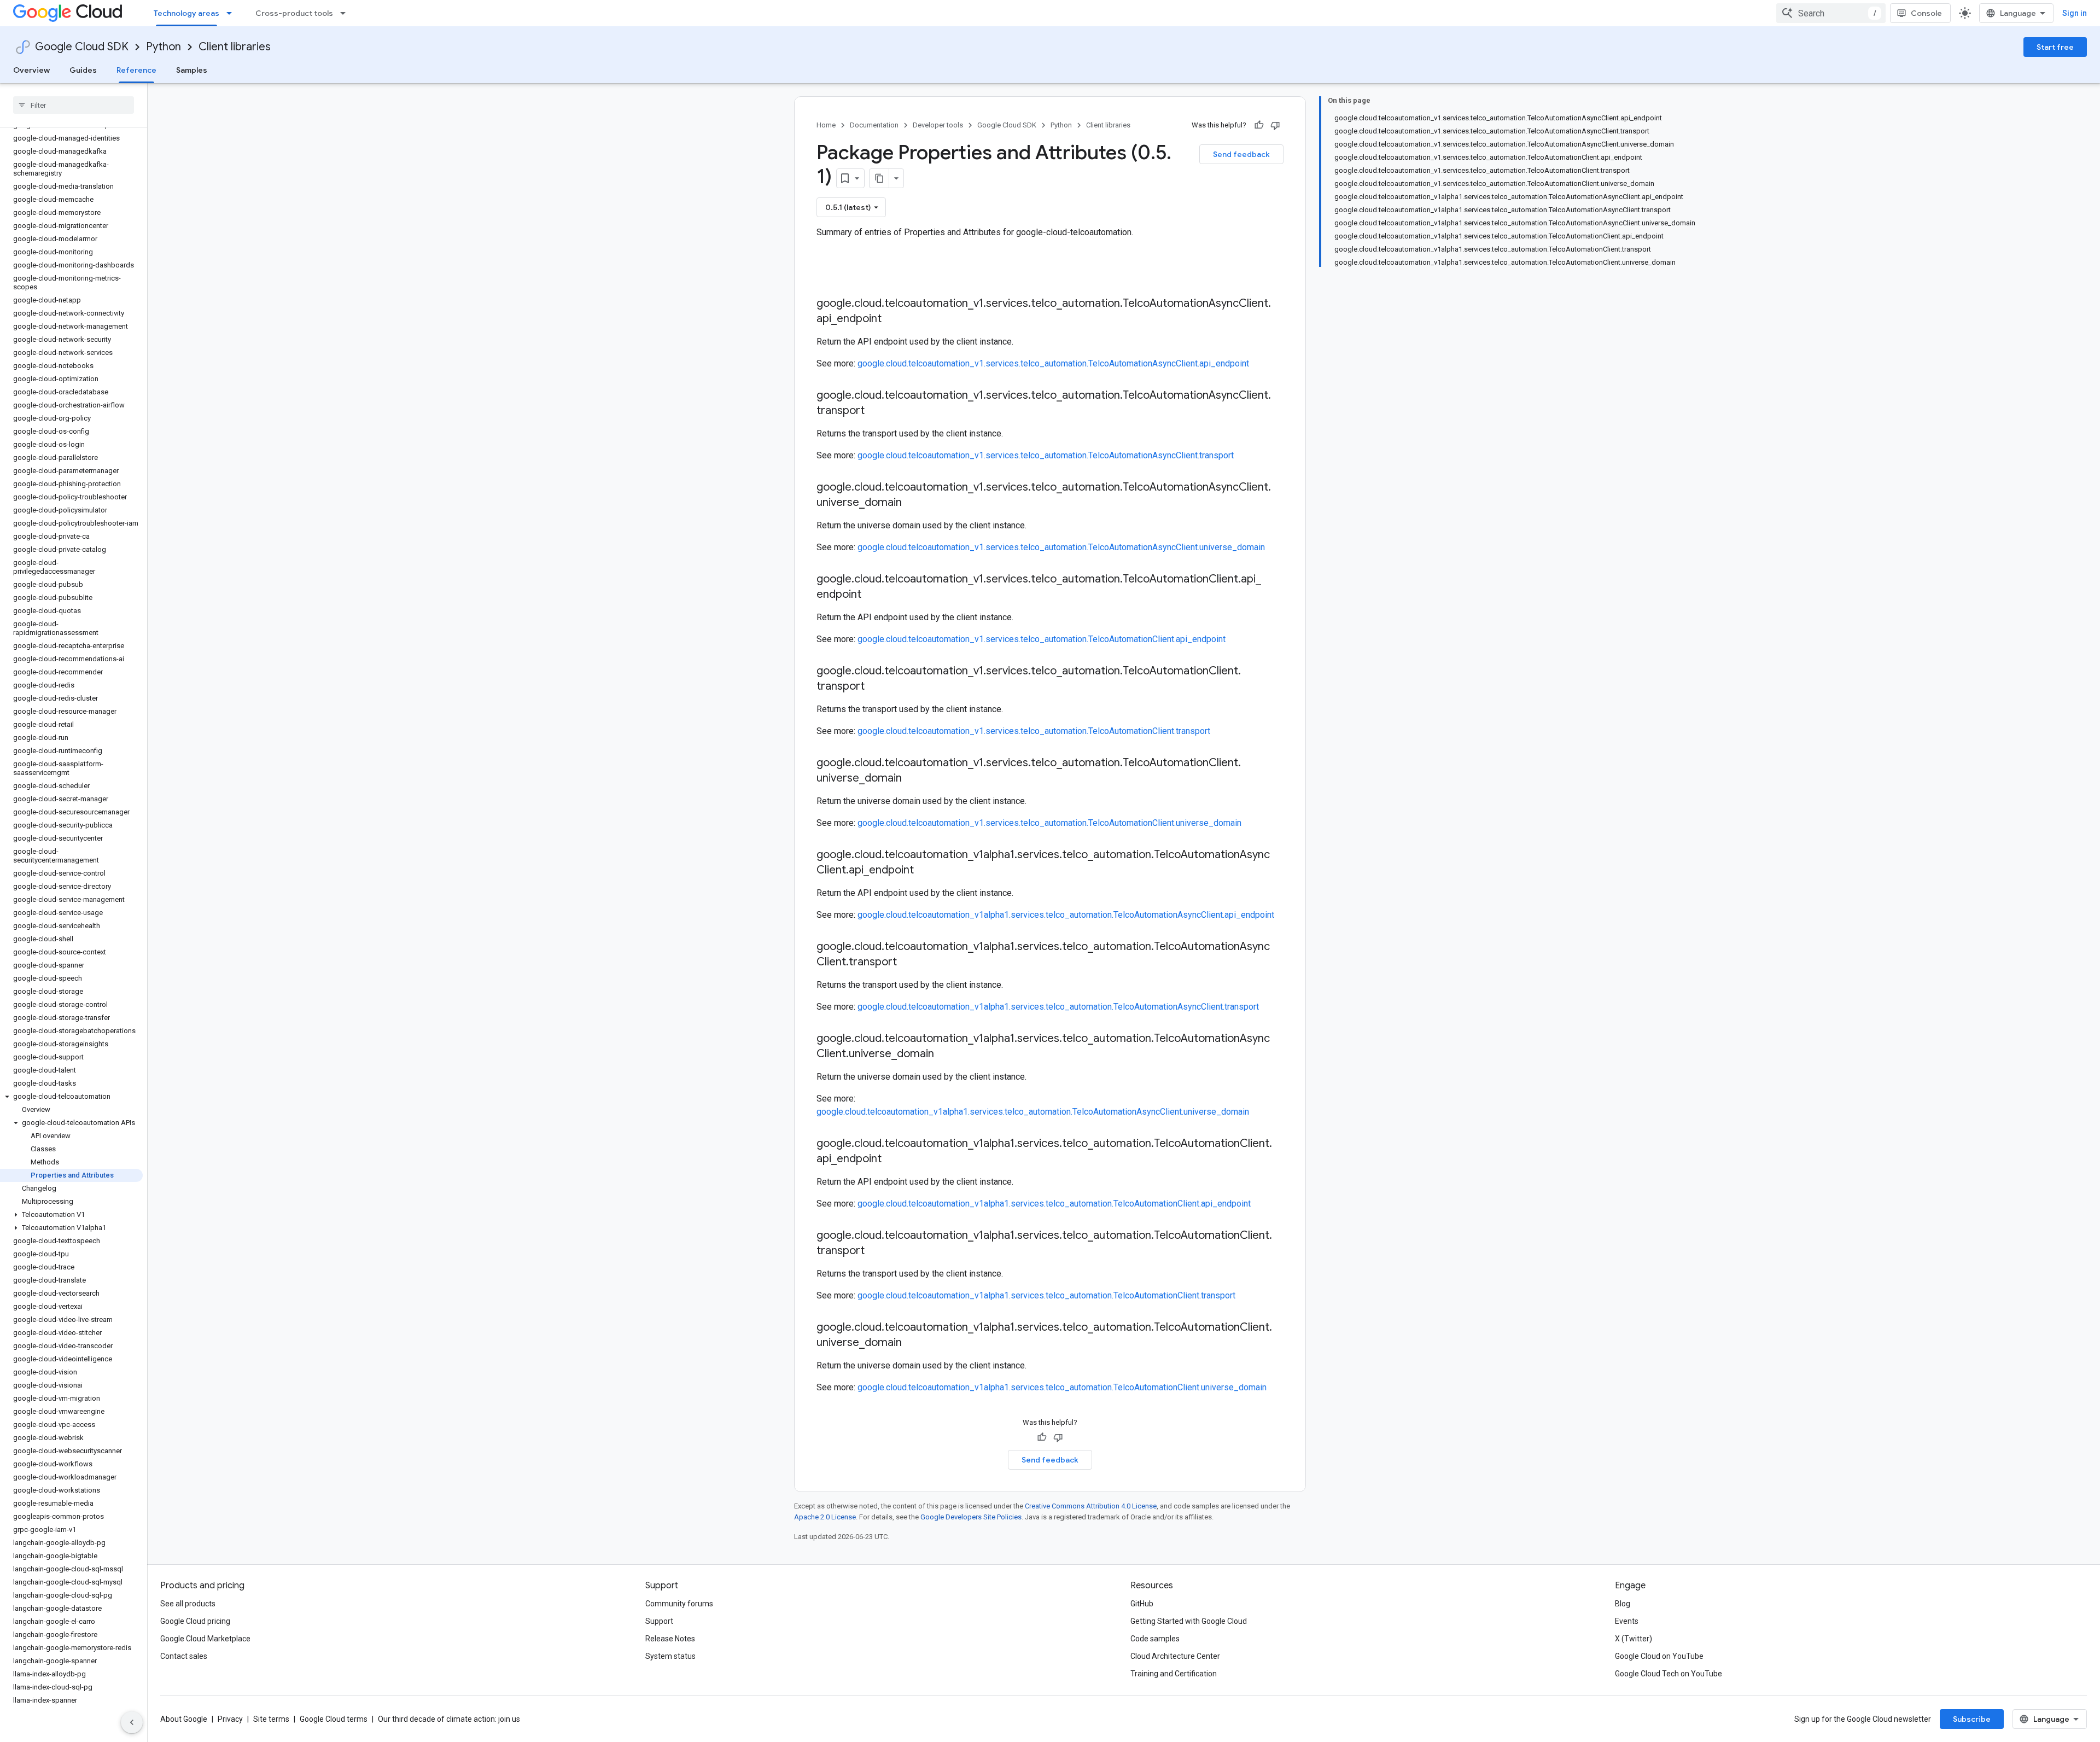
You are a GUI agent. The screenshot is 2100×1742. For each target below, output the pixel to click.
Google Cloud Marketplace (205, 1639)
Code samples (1155, 1639)
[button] (71, 1097)
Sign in (2075, 13)
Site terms (271, 1719)
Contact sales (184, 1656)
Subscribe (1972, 1719)
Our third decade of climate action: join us (449, 1719)
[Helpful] (1259, 125)
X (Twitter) (1634, 1639)
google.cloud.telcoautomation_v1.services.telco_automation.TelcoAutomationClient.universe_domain (1049, 823)
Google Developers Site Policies (971, 1517)
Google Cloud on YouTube (1659, 1656)
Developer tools (938, 125)
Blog (1623, 1604)
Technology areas (186, 13)
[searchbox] (74, 105)
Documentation (874, 125)
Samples (192, 70)
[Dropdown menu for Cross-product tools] (346, 13)
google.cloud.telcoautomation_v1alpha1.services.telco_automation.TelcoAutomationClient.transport (1046, 1295)
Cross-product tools (294, 13)
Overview (31, 70)
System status (670, 1656)
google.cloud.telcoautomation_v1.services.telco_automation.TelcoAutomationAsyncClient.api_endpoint (1053, 363)
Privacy (230, 1719)
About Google (184, 1719)
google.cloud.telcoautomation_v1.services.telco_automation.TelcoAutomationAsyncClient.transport (1046, 455)
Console (1926, 13)
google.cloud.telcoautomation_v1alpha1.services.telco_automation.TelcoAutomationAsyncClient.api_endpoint (1066, 915)
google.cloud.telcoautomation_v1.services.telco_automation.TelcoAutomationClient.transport (1034, 731)
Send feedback (1241, 154)
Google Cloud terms (334, 1719)
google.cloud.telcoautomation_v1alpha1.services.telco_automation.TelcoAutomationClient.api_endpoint (1054, 1204)
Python (164, 47)
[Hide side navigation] (132, 1722)
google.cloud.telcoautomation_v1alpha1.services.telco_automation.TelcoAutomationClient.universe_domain (1062, 1387)
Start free (2055, 47)
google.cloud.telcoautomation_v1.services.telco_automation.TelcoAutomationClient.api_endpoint (1042, 639)
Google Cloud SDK (82, 47)
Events (1627, 1621)
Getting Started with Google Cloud (1189, 1621)
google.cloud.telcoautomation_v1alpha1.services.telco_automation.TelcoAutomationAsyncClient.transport (1058, 1007)
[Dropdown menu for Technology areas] (232, 13)
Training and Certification (1174, 1674)
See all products (188, 1604)
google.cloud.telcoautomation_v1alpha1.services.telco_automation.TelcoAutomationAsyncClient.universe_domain (1033, 1112)
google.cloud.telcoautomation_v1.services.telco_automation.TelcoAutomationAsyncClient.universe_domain (1061, 547)
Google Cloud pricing (195, 1621)
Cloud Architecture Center (1175, 1656)
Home (826, 125)
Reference (136, 70)
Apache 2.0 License (825, 1517)
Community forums (679, 1604)
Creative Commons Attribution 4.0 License (1091, 1506)
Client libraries (235, 47)
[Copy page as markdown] (879, 178)
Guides (83, 70)
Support (659, 1621)
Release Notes (670, 1639)
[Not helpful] (1275, 125)
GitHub (1142, 1604)
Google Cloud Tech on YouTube (1669, 1674)
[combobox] (1831, 13)
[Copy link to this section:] (827, 275)
